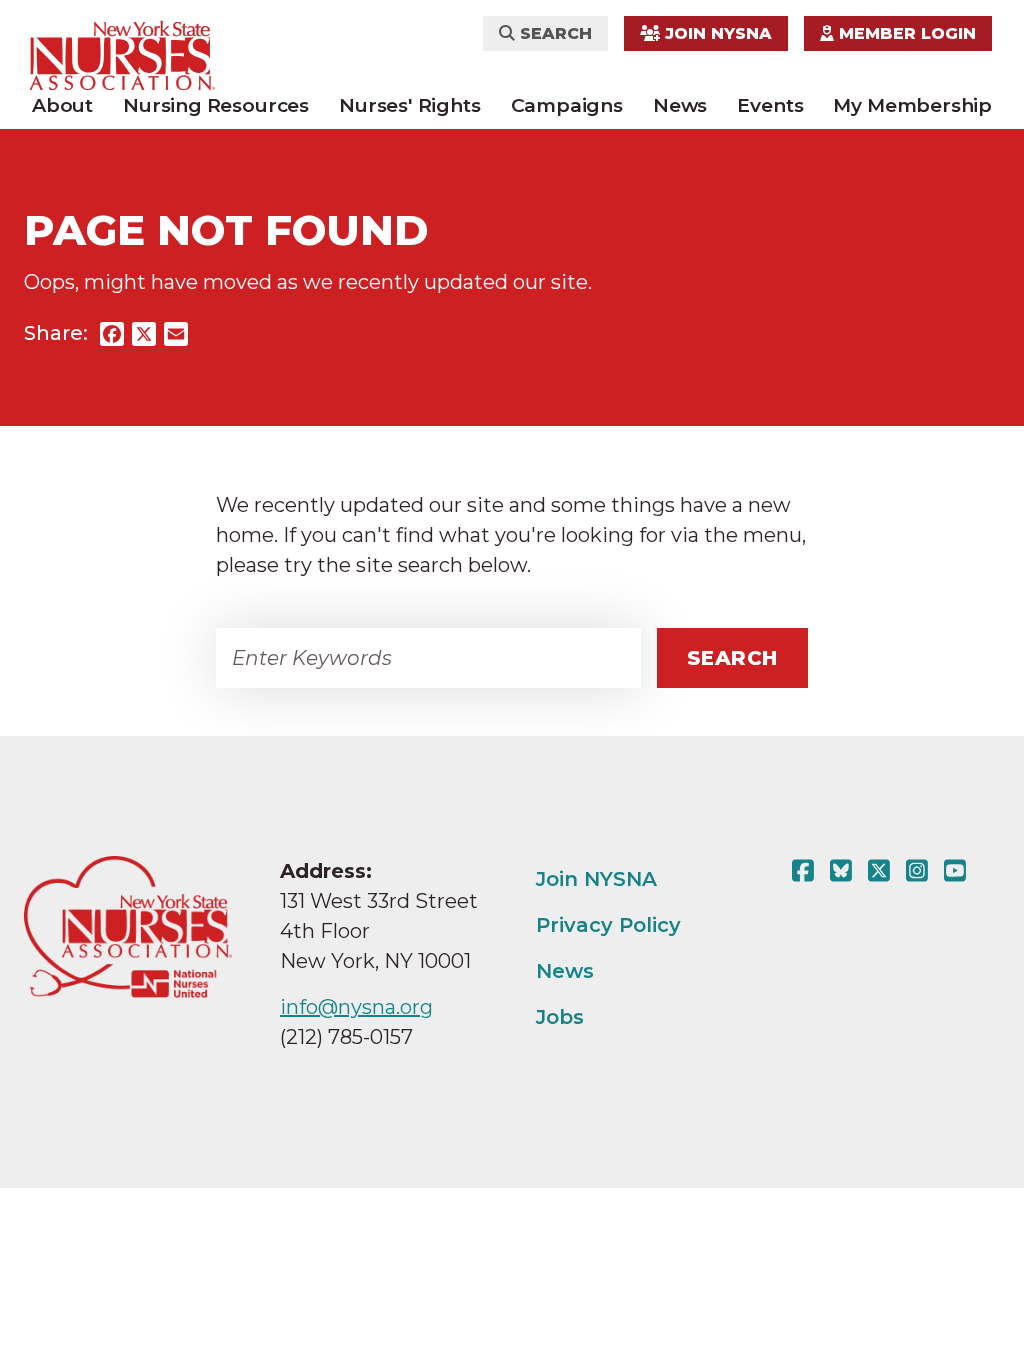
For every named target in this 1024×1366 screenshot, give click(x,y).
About (62, 105)
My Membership (912, 105)
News (680, 105)
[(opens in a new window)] (807, 871)
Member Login (905, 33)
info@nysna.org (356, 1007)
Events (770, 105)
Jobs (560, 1017)
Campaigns (567, 105)
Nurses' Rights (409, 105)
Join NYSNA (716, 33)
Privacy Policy (608, 925)
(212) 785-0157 (346, 1037)
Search (553, 33)
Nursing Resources (216, 105)
